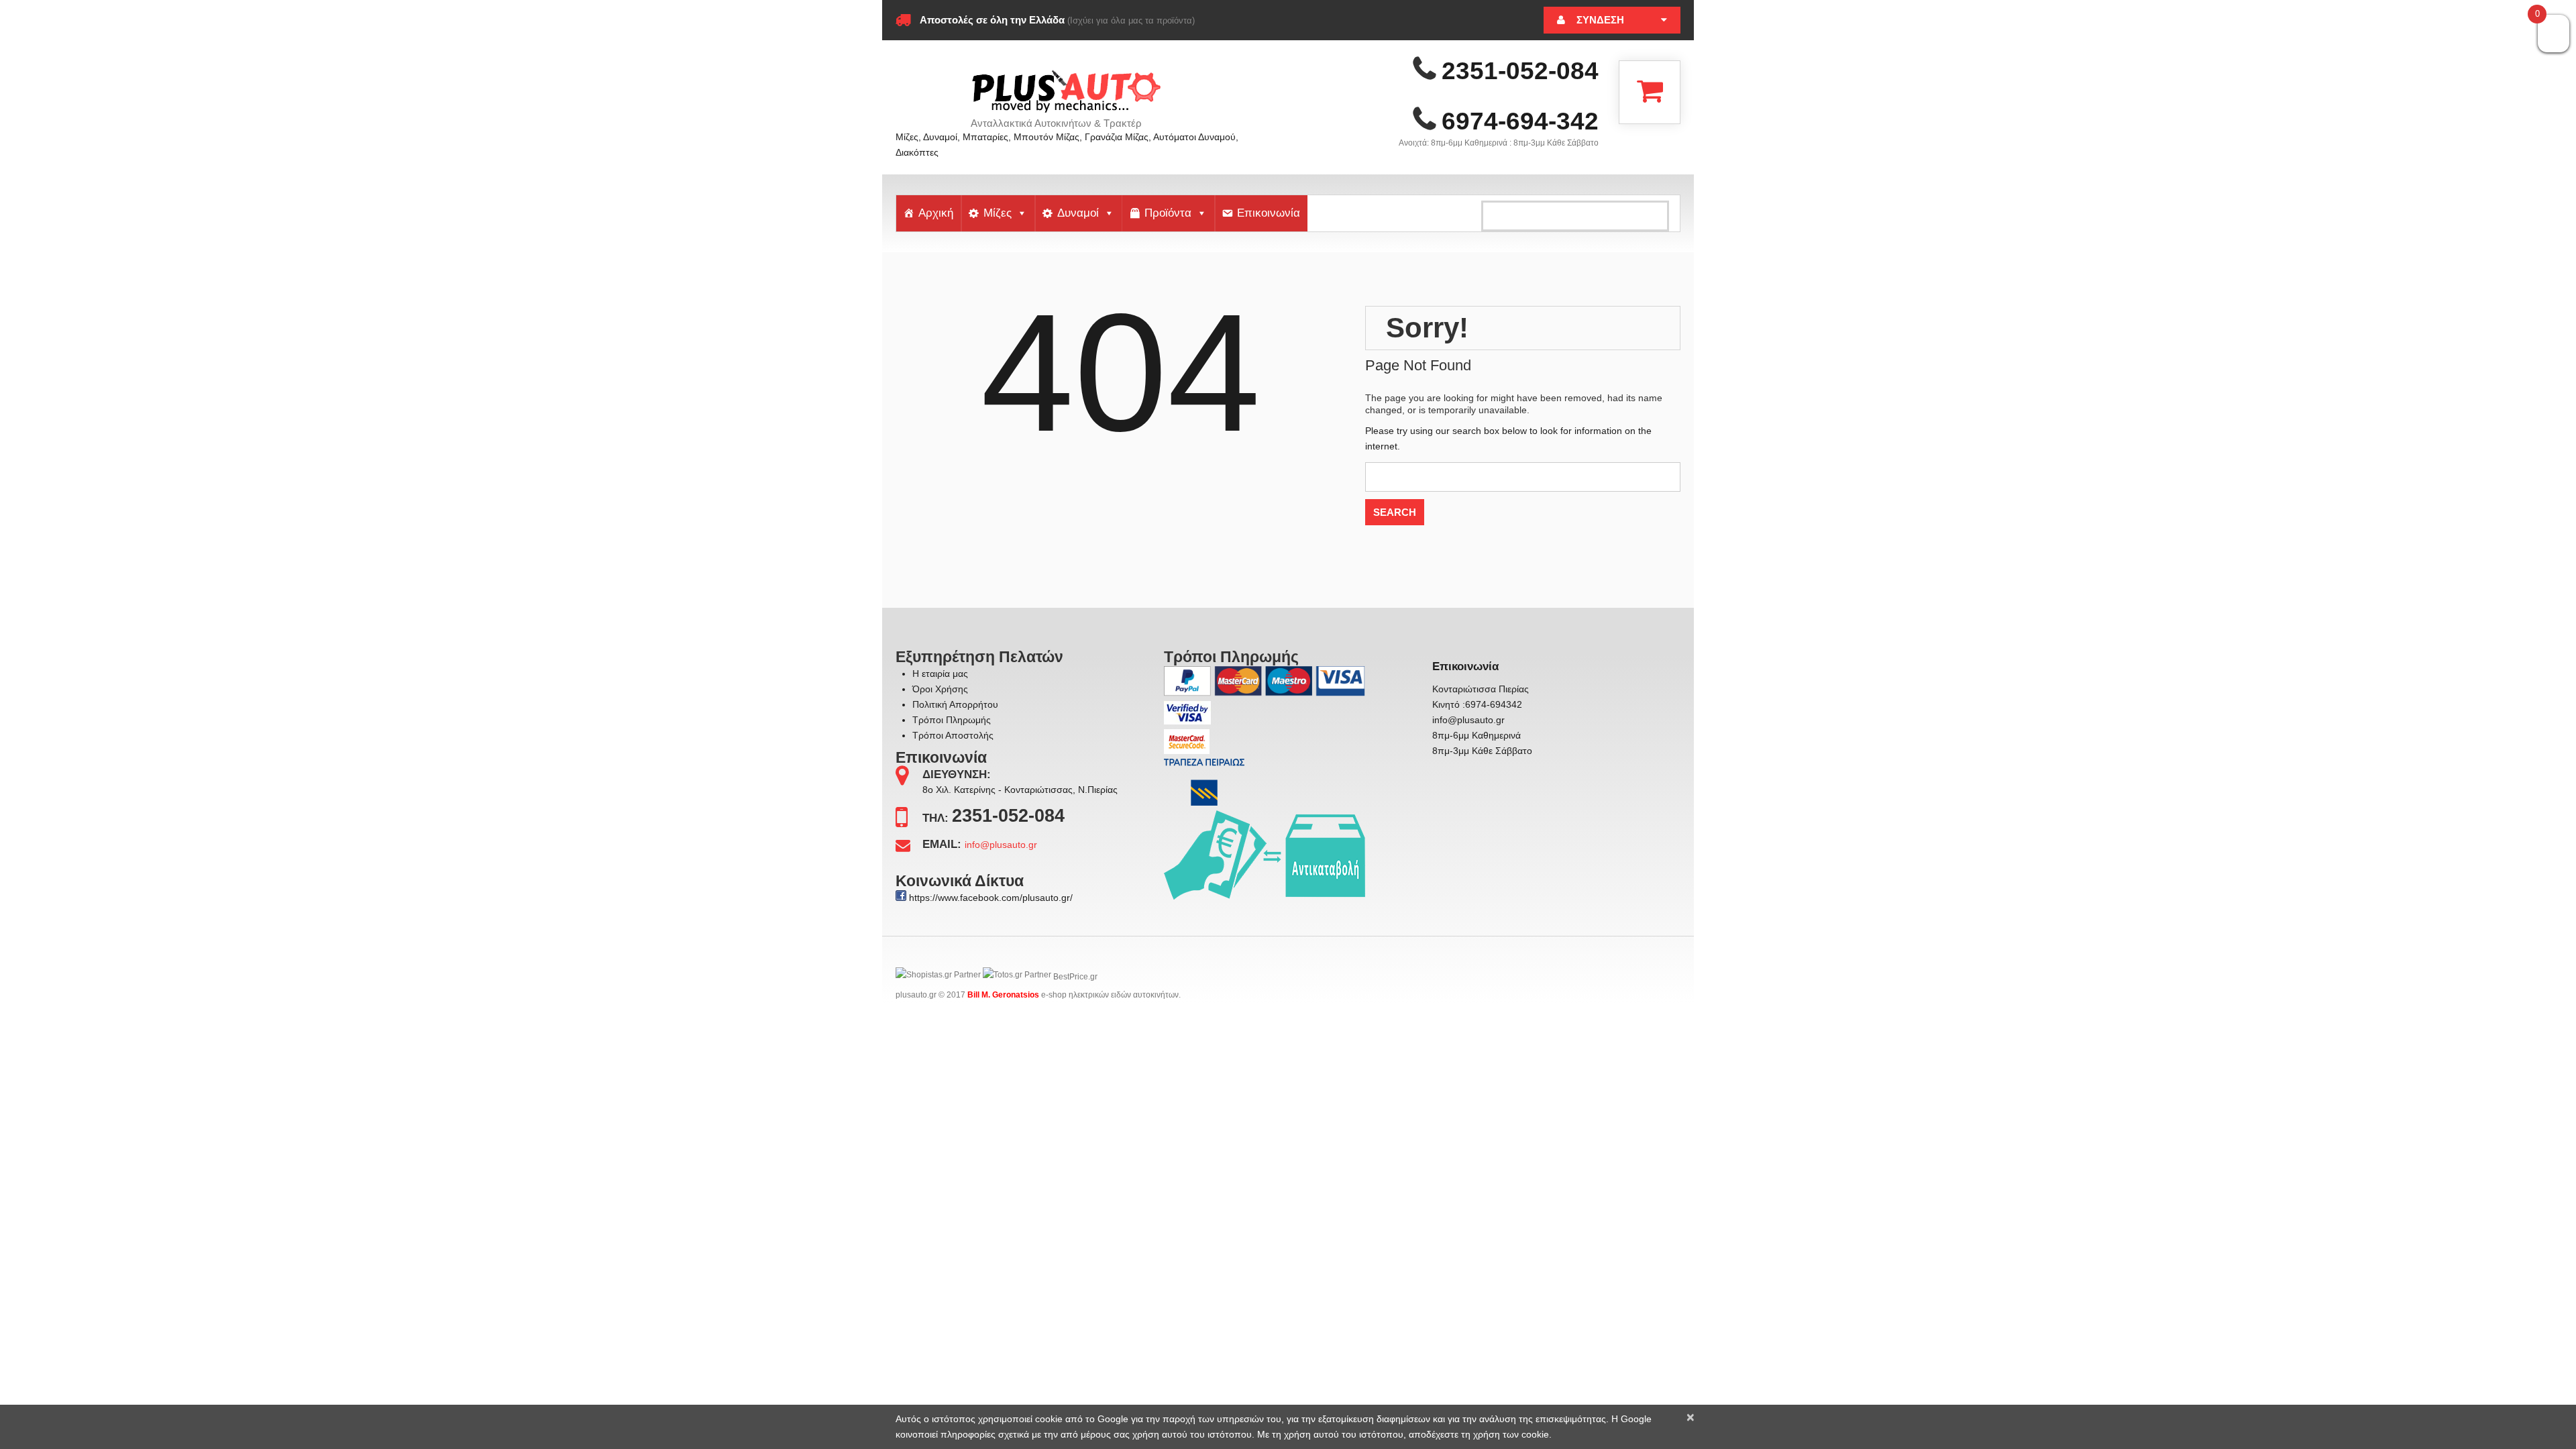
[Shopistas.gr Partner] (938, 977)
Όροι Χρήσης (940, 689)
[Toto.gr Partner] (1017, 977)
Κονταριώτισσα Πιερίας (1481, 689)
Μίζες (998, 213)
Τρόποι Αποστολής (953, 735)
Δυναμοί (1078, 213)
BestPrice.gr (1075, 977)
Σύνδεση (1600, 20)
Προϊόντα (1168, 213)
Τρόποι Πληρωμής (952, 720)
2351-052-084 (1520, 71)
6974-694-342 (1520, 121)
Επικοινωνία (1269, 213)
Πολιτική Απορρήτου (955, 704)
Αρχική (936, 213)
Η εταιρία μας (940, 674)
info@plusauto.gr (1001, 845)
